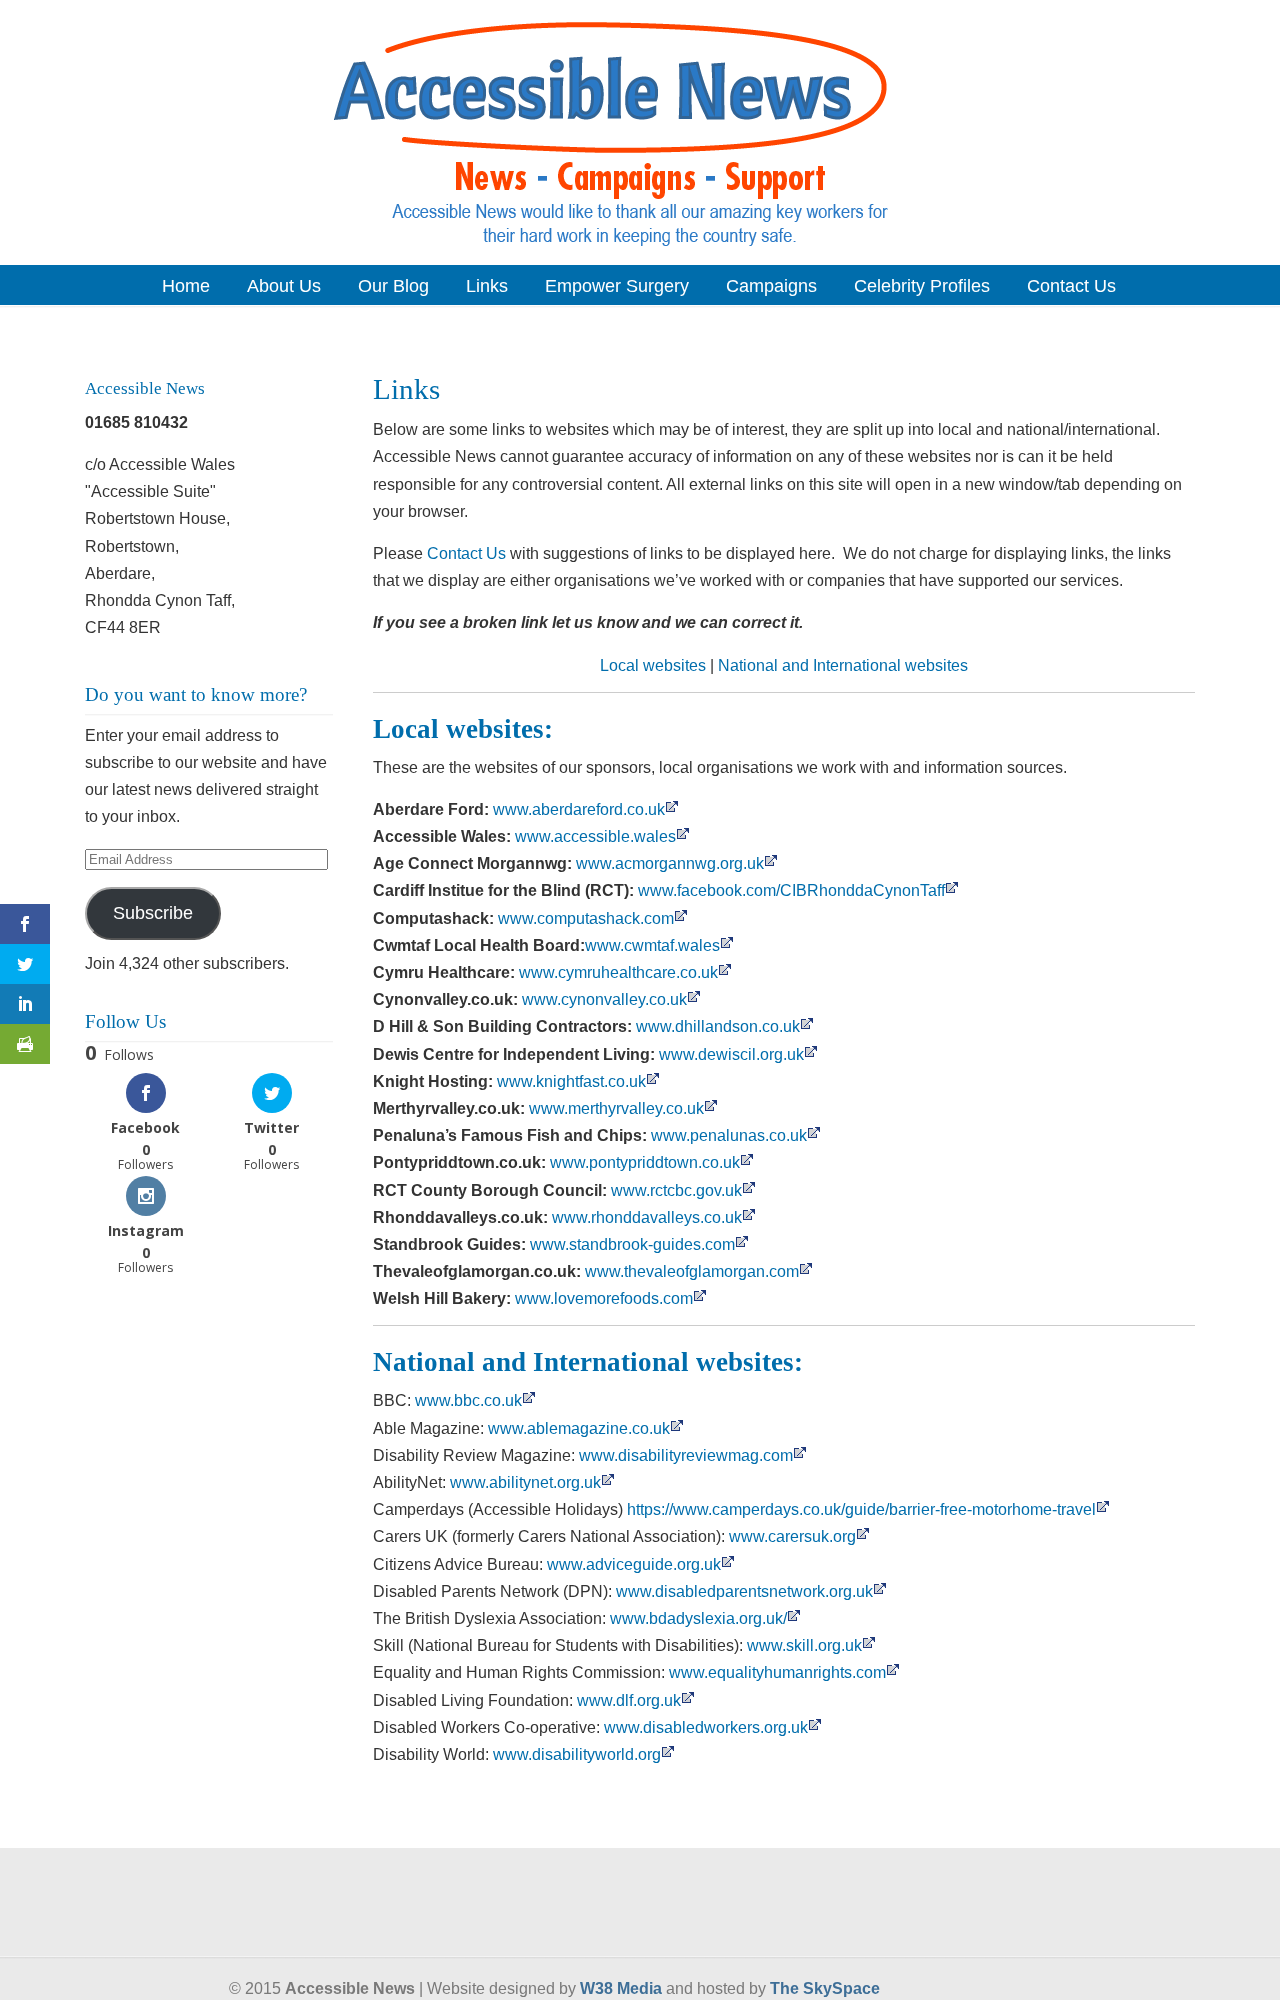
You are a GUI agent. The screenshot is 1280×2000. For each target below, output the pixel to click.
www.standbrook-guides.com (632, 1244)
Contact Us (466, 553)
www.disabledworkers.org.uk (706, 1727)
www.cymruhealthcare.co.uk (618, 972)
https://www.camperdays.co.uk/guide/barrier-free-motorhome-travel (861, 1509)
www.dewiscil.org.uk (731, 1054)
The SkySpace (825, 1988)
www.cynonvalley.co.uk (604, 999)
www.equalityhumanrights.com (777, 1672)
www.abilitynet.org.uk (525, 1482)
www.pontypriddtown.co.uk (645, 1162)
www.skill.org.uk (804, 1645)
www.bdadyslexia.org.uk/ (698, 1618)
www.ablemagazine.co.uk (579, 1428)
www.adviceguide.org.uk (634, 1564)
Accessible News (640, 131)
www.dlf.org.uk (629, 1700)
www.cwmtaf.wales (652, 945)
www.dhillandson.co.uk (718, 1026)
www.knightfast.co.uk (571, 1081)
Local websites (653, 665)
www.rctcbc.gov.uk (676, 1190)
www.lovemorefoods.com (604, 1298)
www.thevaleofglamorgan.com (692, 1271)
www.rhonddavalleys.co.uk (647, 1217)
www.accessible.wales (595, 836)
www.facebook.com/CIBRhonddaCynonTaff (791, 890)
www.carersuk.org (792, 1536)
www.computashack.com (586, 918)
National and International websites (843, 665)
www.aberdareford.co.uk (579, 809)
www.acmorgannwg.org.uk (670, 863)
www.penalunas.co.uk (729, 1135)
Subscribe (153, 913)
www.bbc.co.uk (468, 1400)
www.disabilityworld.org (577, 1754)
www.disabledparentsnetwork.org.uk (744, 1591)
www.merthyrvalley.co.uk (616, 1108)
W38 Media (621, 1988)
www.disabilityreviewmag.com (686, 1455)
